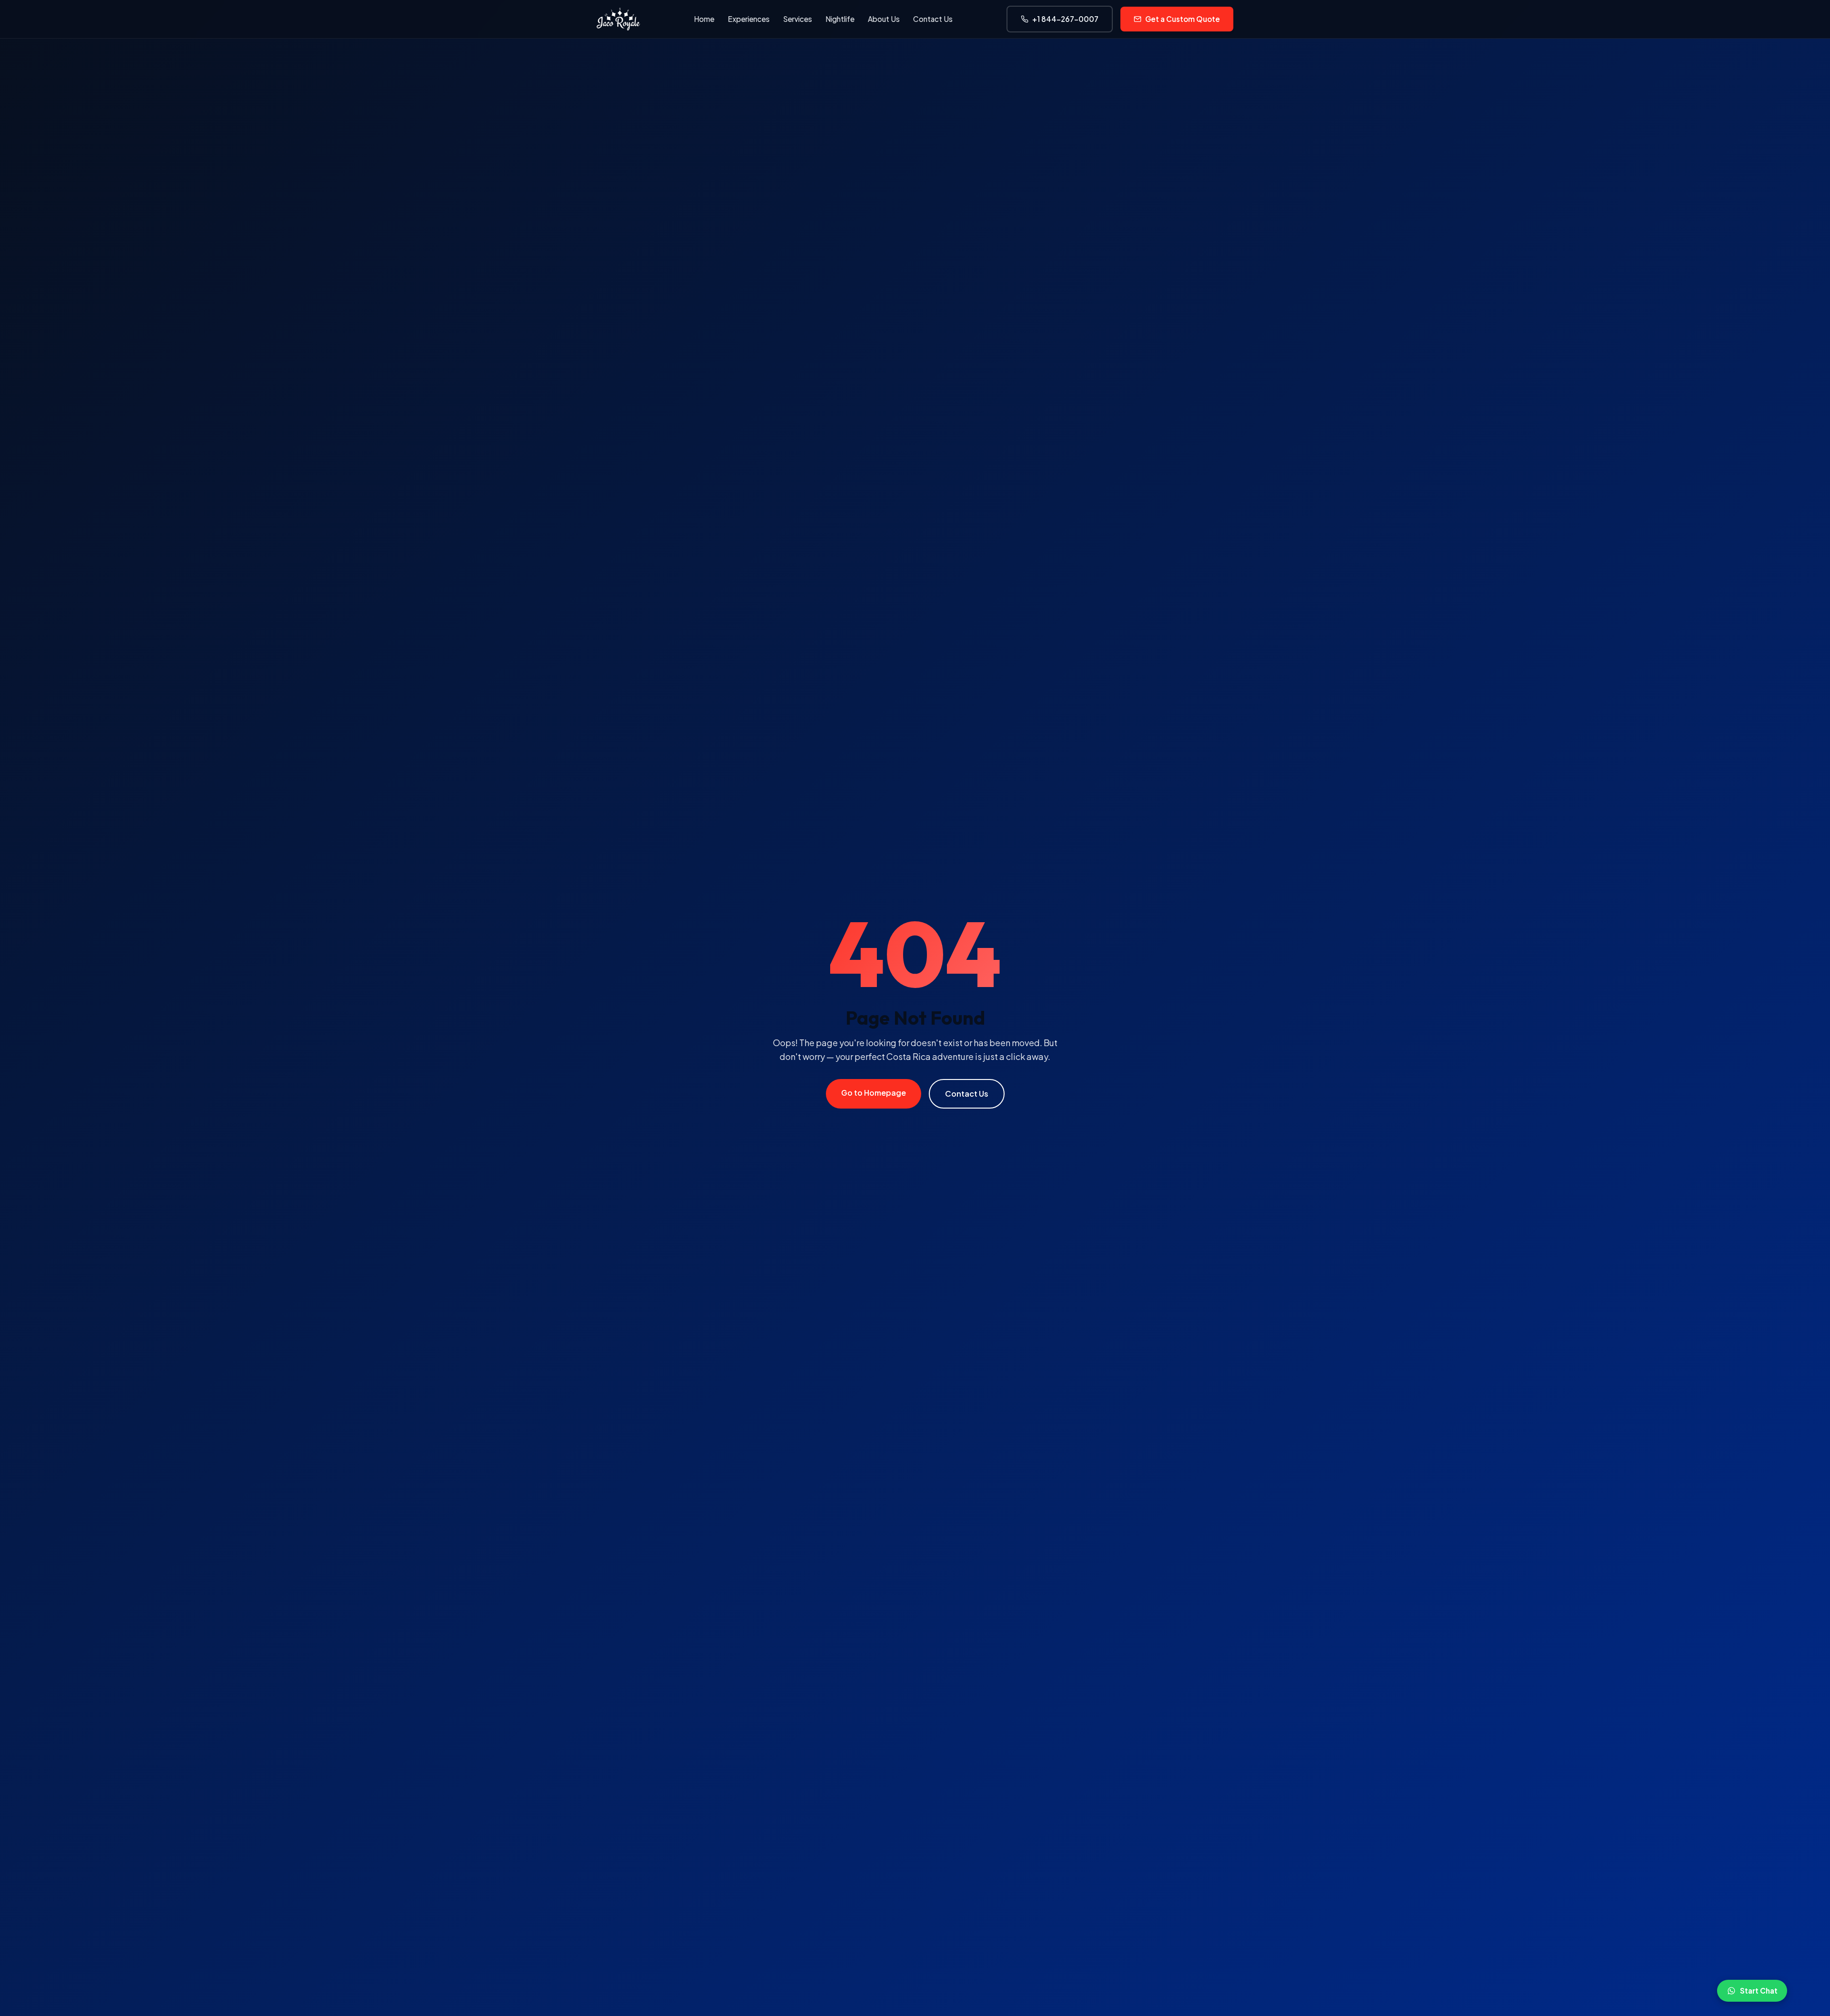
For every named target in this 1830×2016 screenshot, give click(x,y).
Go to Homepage (874, 1093)
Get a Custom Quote (1183, 19)
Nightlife (840, 19)
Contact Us (933, 19)
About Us (884, 19)
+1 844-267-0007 (1065, 19)
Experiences (749, 19)
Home (704, 19)
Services (798, 19)
